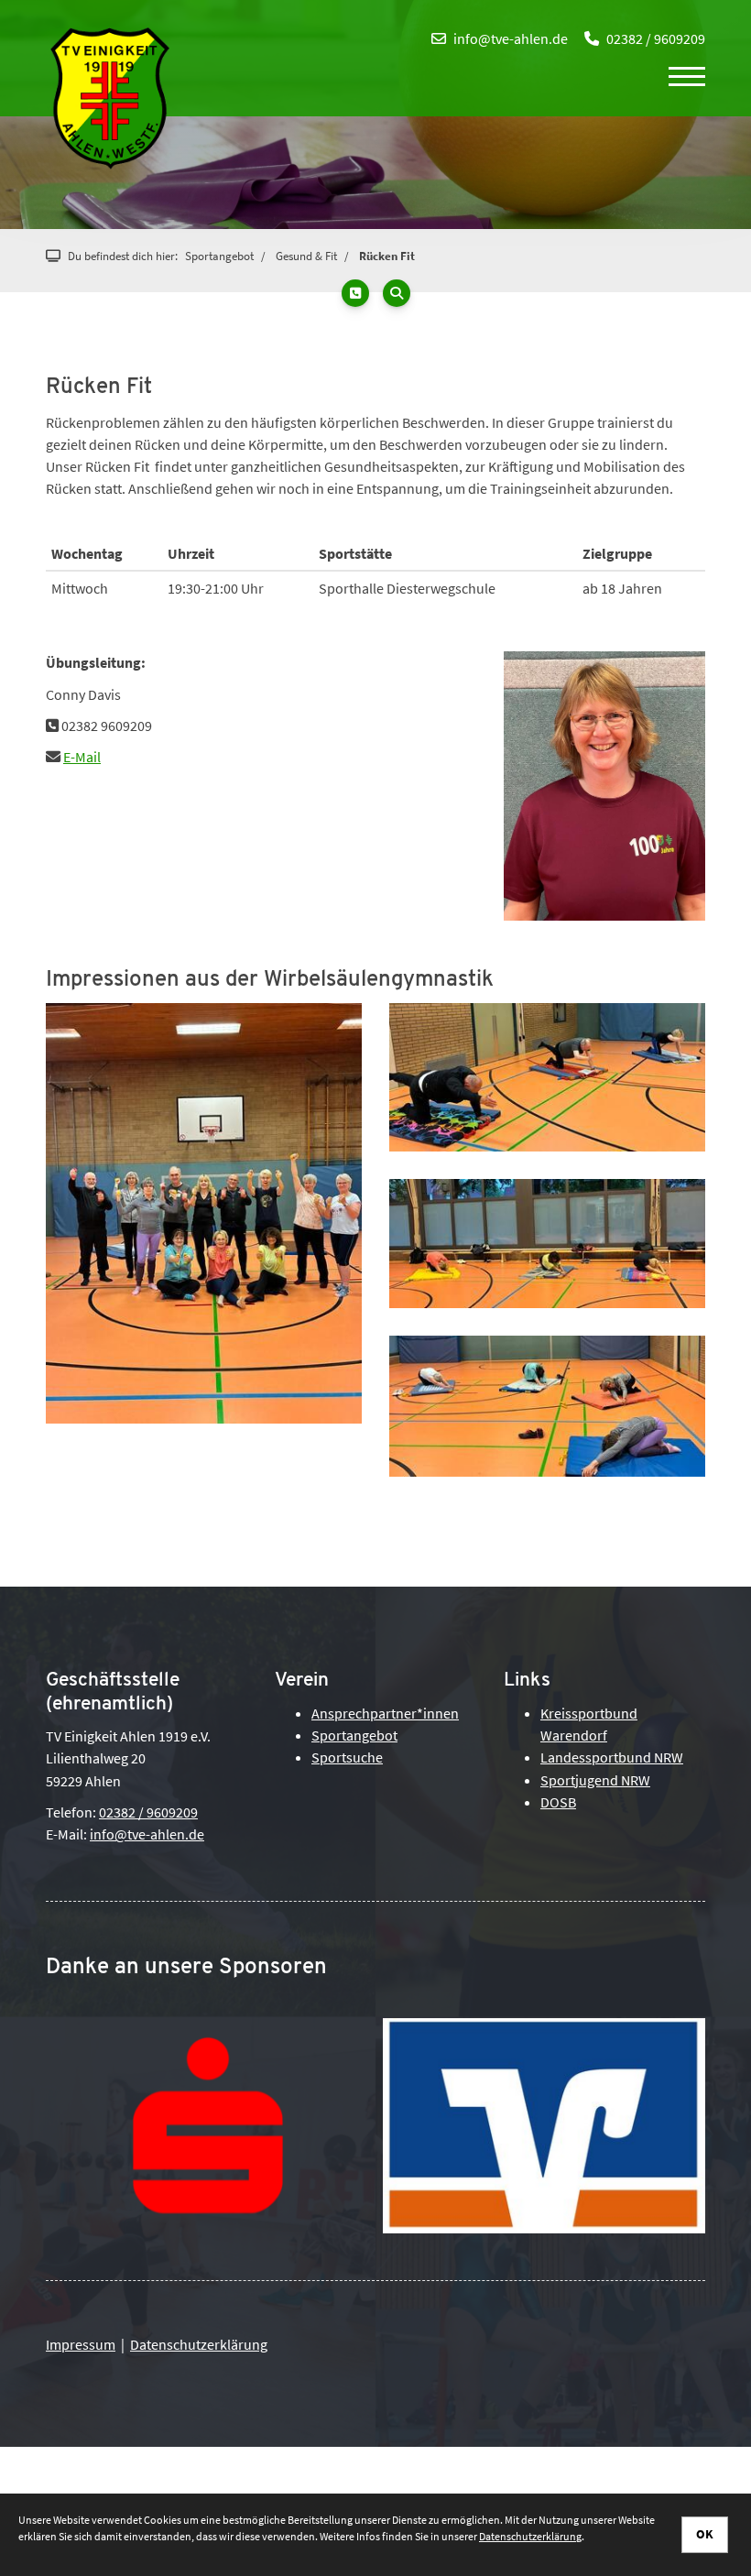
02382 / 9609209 (656, 38)
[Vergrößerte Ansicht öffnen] (204, 1213)
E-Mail (82, 757)
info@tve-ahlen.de (511, 38)
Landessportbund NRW (612, 1757)
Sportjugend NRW (595, 1780)
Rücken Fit (387, 256)
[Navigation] (680, 76)
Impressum (81, 2344)
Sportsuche (347, 1757)
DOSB (558, 1802)
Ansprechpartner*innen (385, 1713)
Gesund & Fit (306, 256)
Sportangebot (219, 256)
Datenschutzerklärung (199, 2344)
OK (705, 2534)
